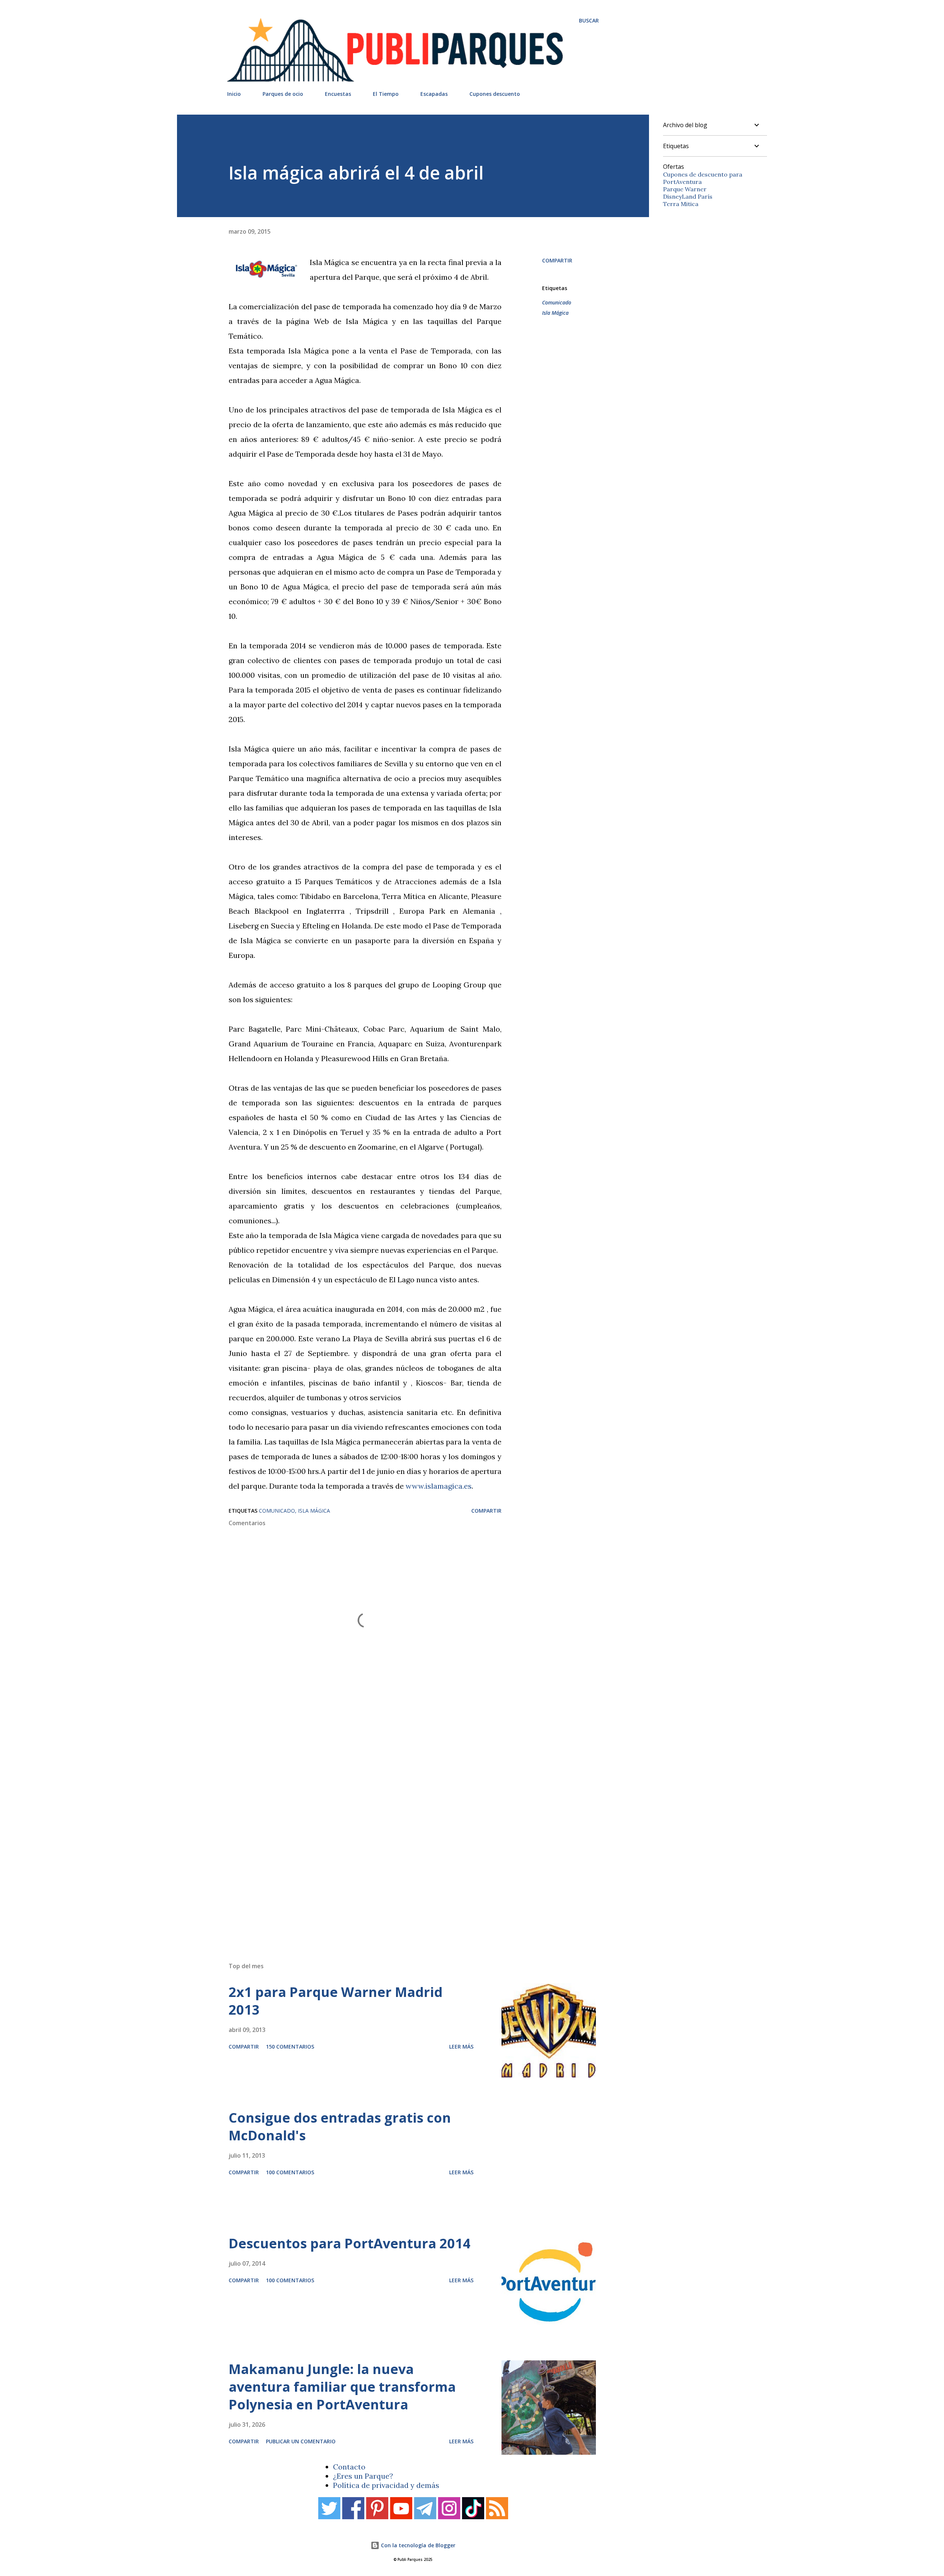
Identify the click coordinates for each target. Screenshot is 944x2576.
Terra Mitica (681, 204)
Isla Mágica (555, 313)
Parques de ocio (283, 94)
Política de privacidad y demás (386, 2485)
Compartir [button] (557, 260)
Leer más (461, 2047)
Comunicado (557, 302)
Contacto (349, 2467)
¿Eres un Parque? (363, 2476)
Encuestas (338, 94)
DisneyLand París (688, 196)
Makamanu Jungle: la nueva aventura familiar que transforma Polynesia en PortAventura (342, 2387)
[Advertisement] (398, 1851)
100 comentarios (290, 2172)
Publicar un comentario (301, 2441)
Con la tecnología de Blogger (417, 2545)
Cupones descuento (495, 94)
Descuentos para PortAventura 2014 (350, 2243)
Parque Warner (685, 189)
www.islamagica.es (439, 1486)
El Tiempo (386, 94)
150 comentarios (290, 2047)
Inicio (234, 94)
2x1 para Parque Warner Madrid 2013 (336, 2001)
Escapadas (434, 94)
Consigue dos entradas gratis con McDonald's (340, 2127)
